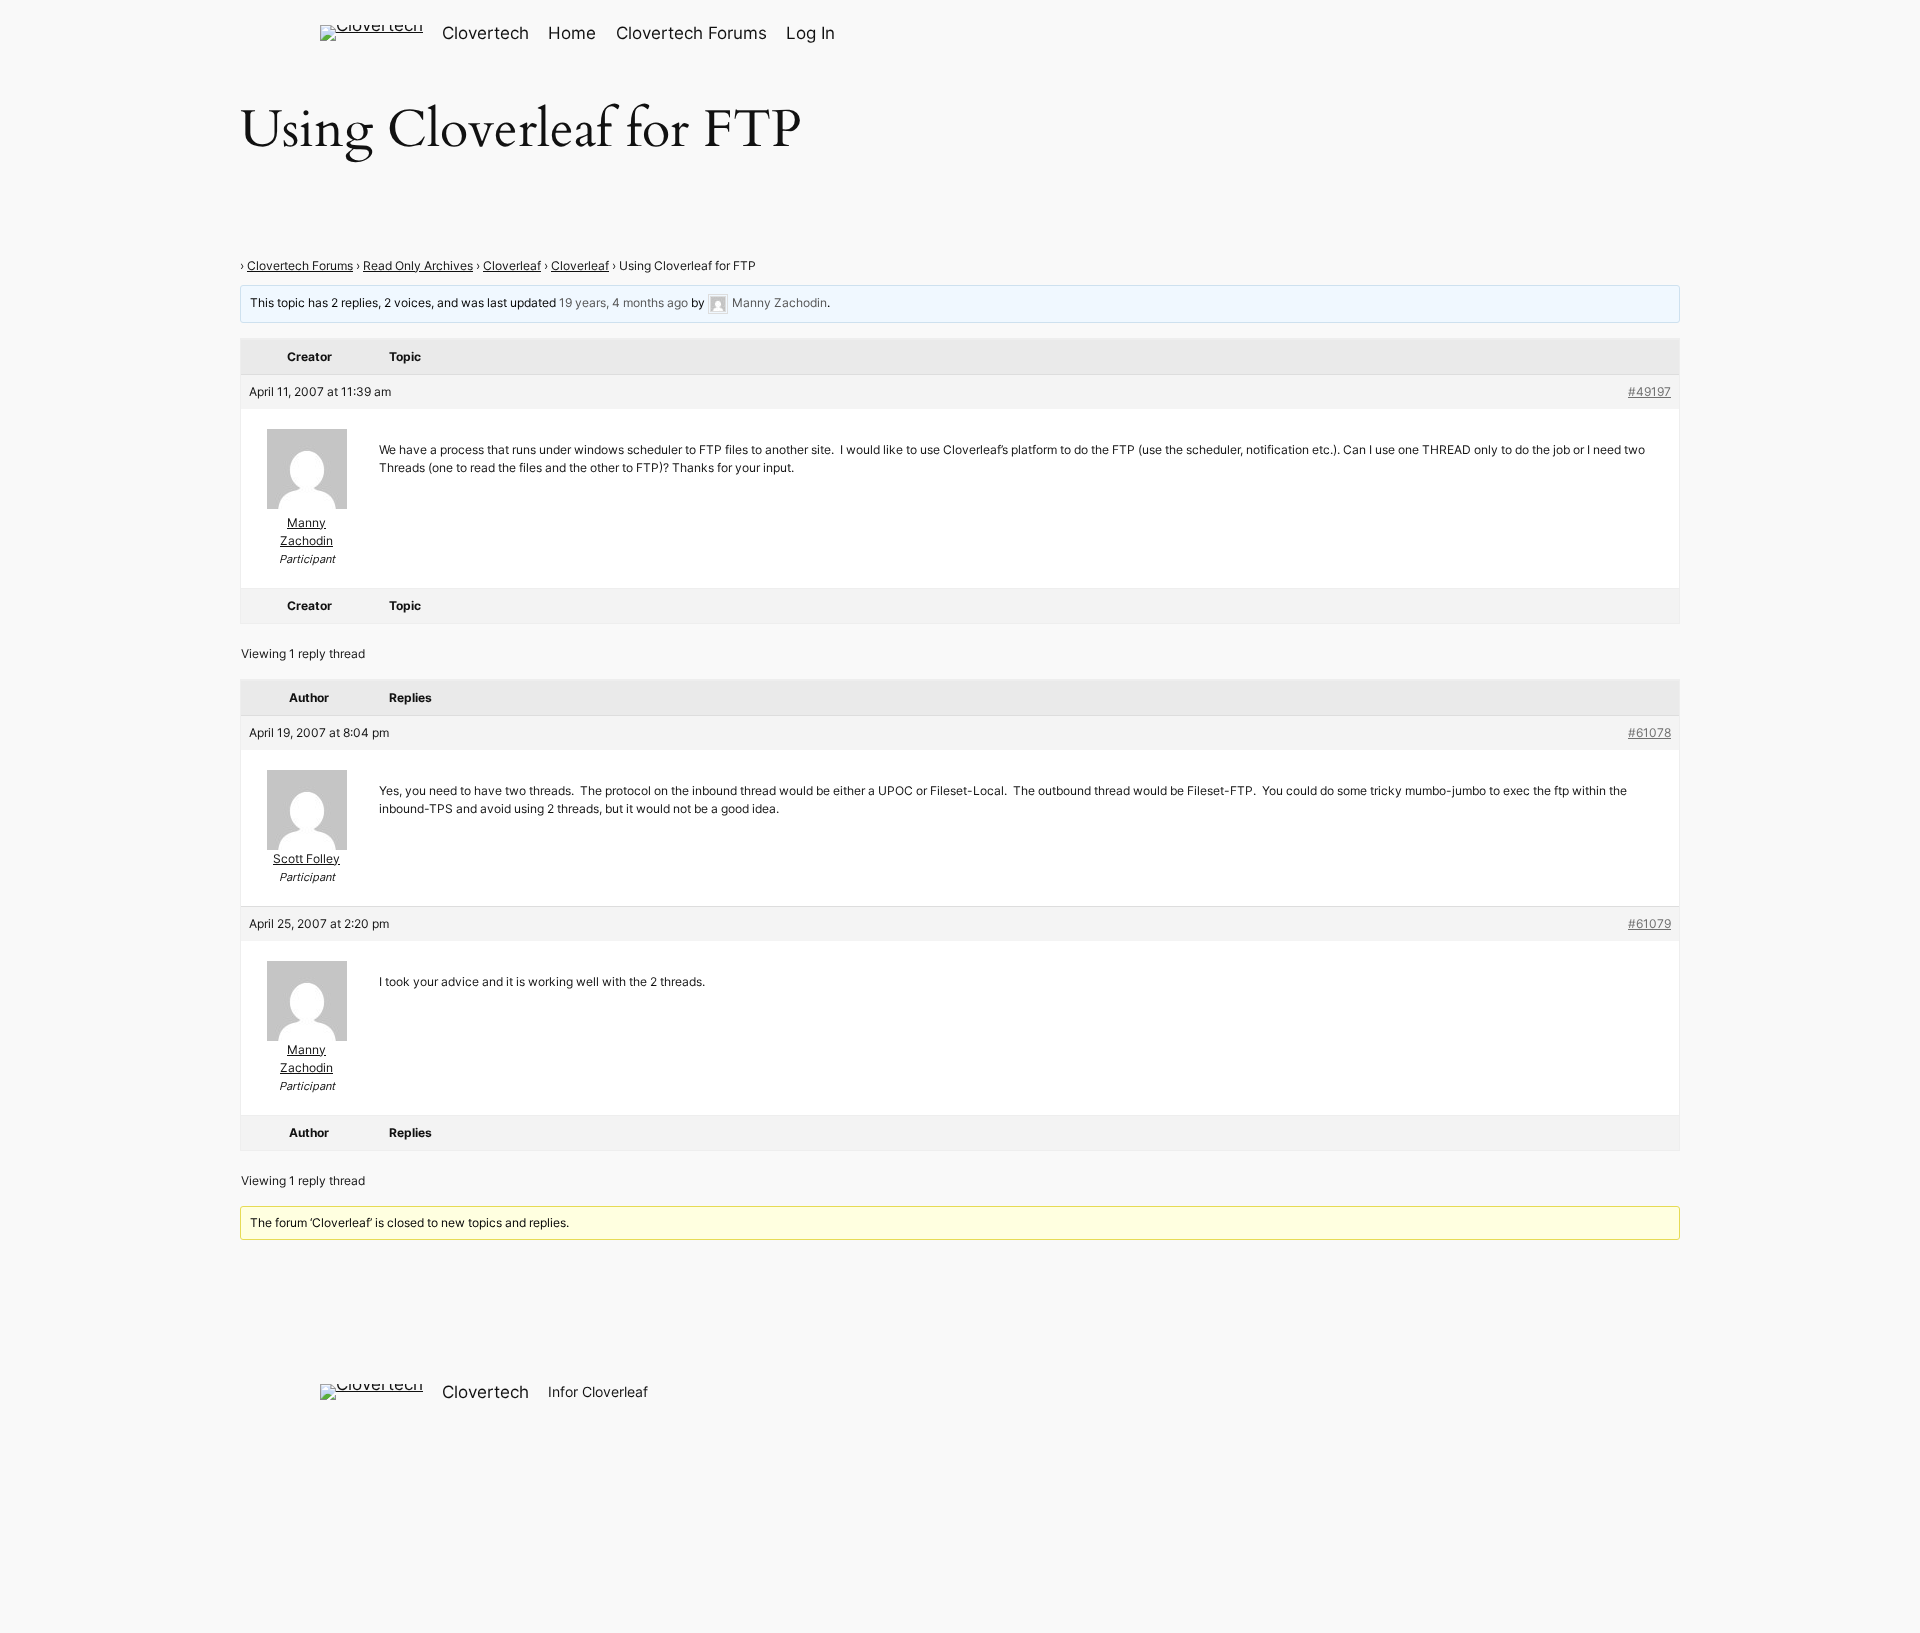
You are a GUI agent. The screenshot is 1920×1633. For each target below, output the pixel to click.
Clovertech (485, 33)
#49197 (1649, 391)
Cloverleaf (512, 265)
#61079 (1649, 923)
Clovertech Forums (300, 265)
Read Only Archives (418, 265)
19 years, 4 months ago (623, 302)
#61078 (1649, 732)
